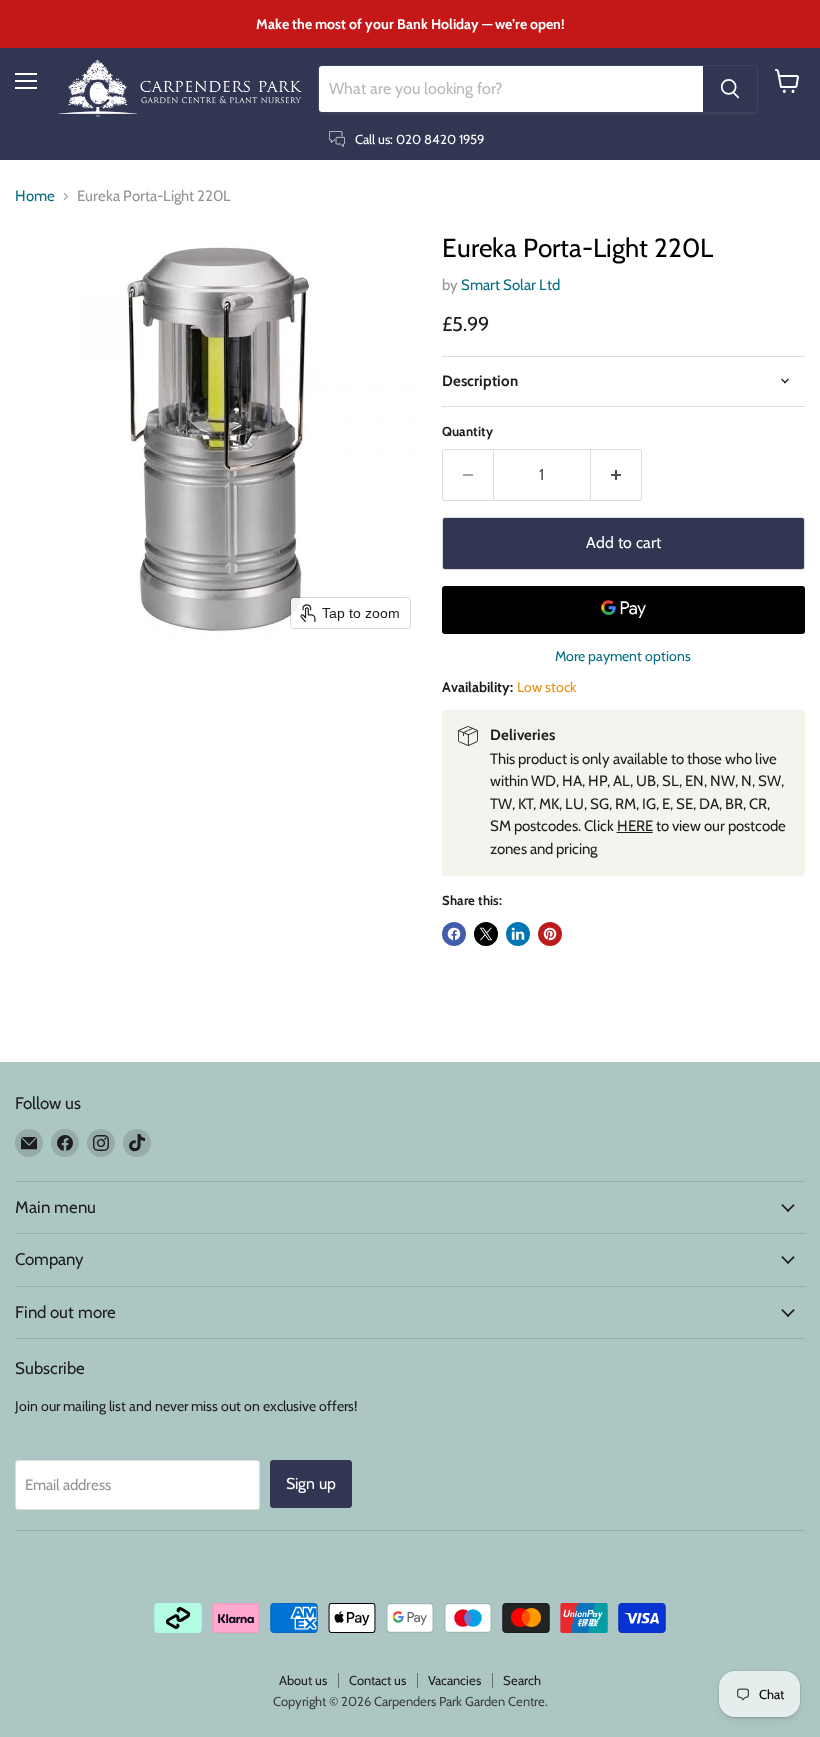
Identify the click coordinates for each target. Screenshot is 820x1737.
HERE (635, 826)
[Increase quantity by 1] (616, 475)
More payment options (623, 656)
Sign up (311, 1483)
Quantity (467, 431)
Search (522, 1680)
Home (35, 196)
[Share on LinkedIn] (518, 934)
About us (303, 1680)
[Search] (730, 89)
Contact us (377, 1680)
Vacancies (454, 1680)
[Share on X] (486, 934)
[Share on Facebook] (454, 934)
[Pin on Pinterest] (550, 934)
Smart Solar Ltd (510, 285)
